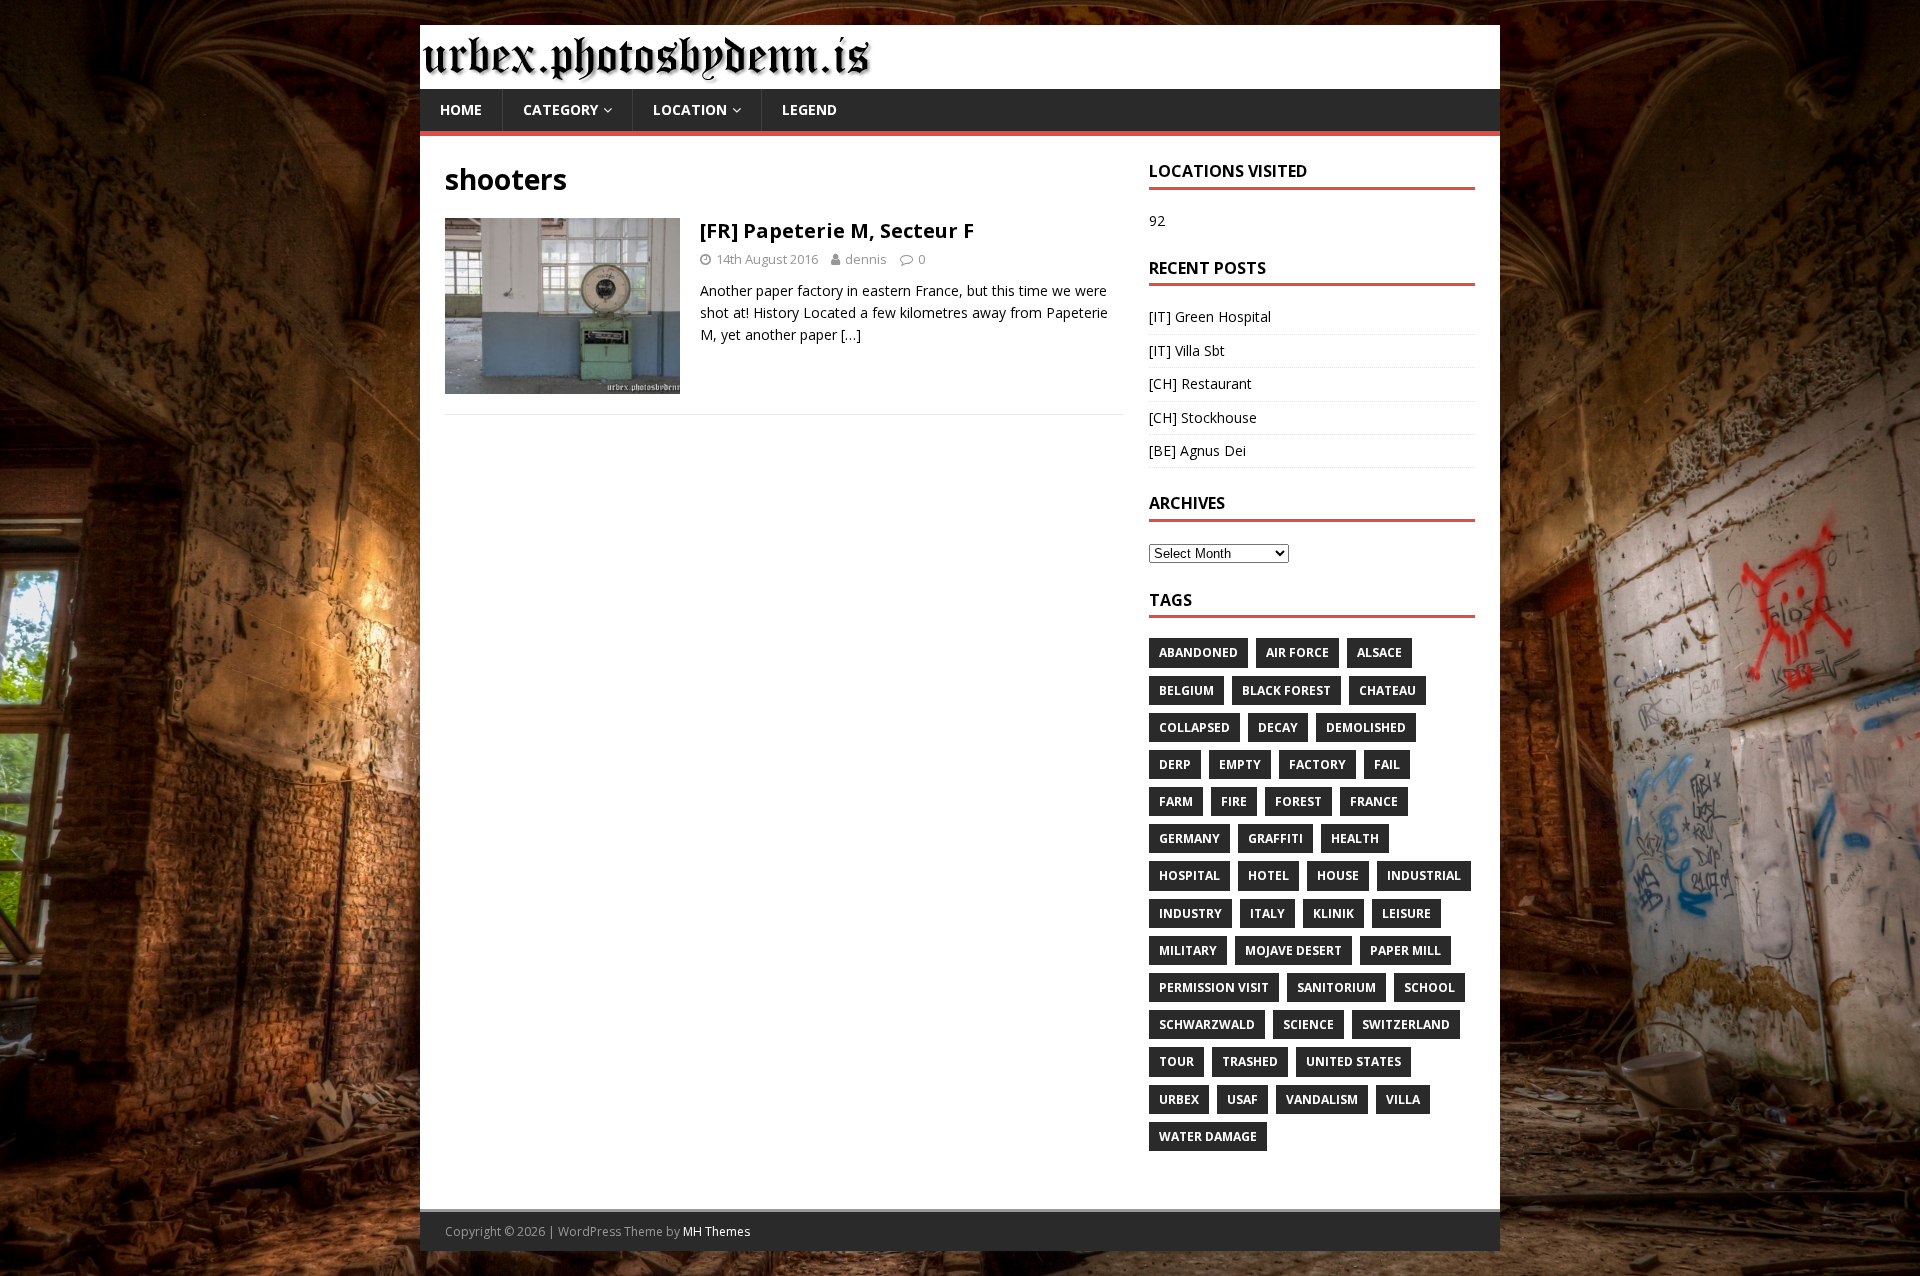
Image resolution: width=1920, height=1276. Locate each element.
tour (1176, 1061)
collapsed (1194, 727)
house (1338, 875)
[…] (851, 334)
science (1308, 1024)
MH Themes (716, 1231)
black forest (1286, 690)
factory (1317, 764)
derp (1175, 764)
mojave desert (1293, 950)
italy (1267, 913)
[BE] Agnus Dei (1197, 450)
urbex (1179, 1099)
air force (1297, 652)
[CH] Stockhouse (1203, 417)
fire (1234, 801)
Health (1355, 838)
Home (461, 109)
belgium (1186, 690)
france (1374, 801)
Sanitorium (1336, 987)
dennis (866, 259)
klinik (1333, 913)
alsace (1379, 652)
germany (1189, 838)
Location (690, 109)
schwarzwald (1207, 1024)
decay (1278, 727)
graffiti (1275, 838)
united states (1353, 1061)
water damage (1208, 1136)
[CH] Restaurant (1200, 383)
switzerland (1406, 1024)
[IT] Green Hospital (1210, 316)
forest (1298, 801)
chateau (1387, 690)
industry (1190, 913)
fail (1387, 764)
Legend (809, 109)
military (1188, 950)
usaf (1242, 1099)
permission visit (1214, 987)
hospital (1189, 875)
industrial (1424, 875)
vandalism (1322, 1099)
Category (560, 109)
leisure (1406, 913)
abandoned (1198, 652)
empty (1240, 764)
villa (1403, 1099)
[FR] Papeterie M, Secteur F (837, 230)
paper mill (1405, 950)
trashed (1250, 1061)
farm (1176, 801)
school (1429, 987)
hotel (1268, 875)
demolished (1366, 727)
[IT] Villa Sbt (1187, 350)
